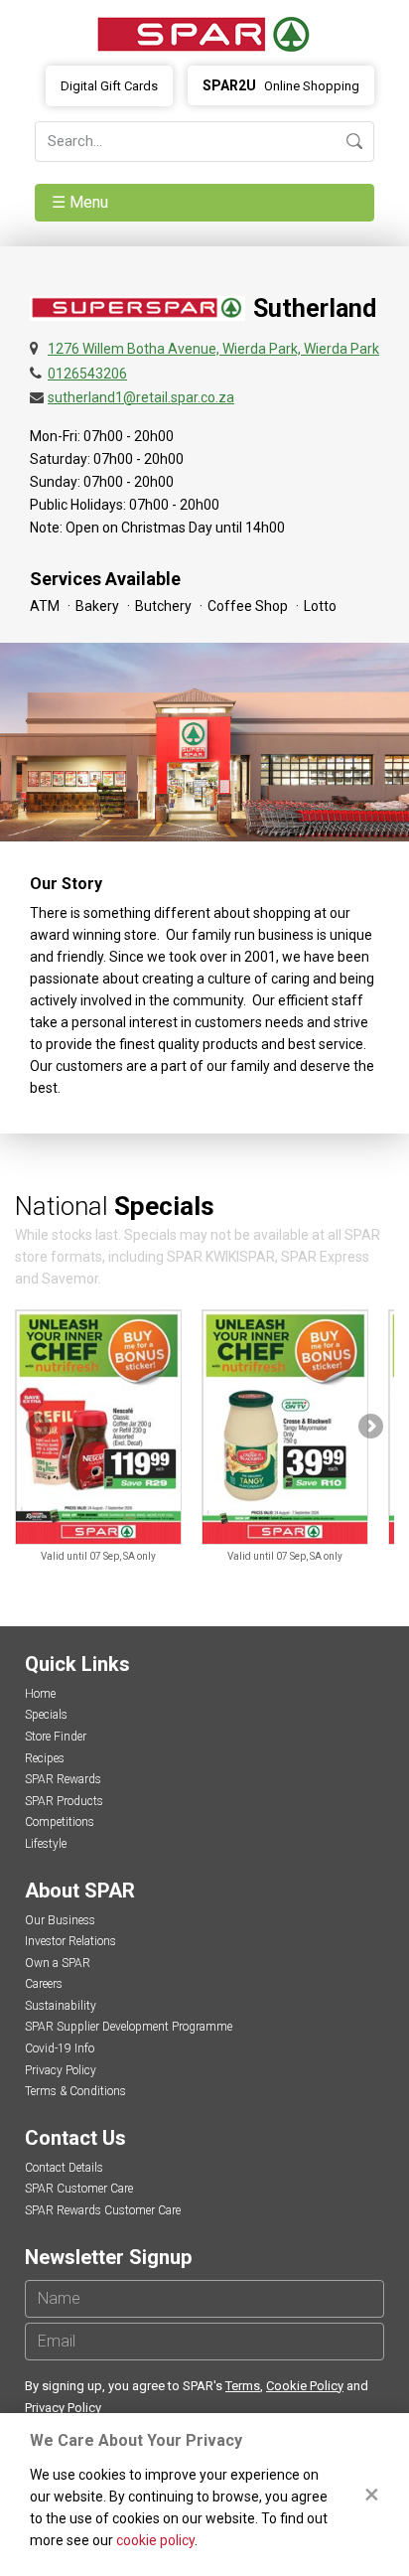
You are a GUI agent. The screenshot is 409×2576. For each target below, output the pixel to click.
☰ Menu (82, 202)
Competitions (60, 1822)
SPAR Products (64, 1801)
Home (40, 1694)
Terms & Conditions (75, 2091)
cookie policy (155, 2540)
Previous (40, 1428)
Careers (44, 1984)
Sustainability (61, 2006)
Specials (46, 1715)
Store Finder (56, 1737)
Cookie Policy (305, 2386)
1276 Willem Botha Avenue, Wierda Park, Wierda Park (213, 349)
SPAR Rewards (63, 1779)
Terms (243, 2386)
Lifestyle (46, 1844)
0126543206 (87, 374)
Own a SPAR (58, 1963)
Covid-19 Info (60, 2048)
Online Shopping (281, 85)
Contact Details (64, 2168)
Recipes (45, 1758)
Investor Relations (70, 1941)
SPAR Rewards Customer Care (103, 2210)
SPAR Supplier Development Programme (129, 2027)
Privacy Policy (61, 2070)
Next (369, 1428)
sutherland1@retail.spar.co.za (141, 397)
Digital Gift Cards (109, 86)
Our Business (60, 1920)
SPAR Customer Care (79, 2189)
